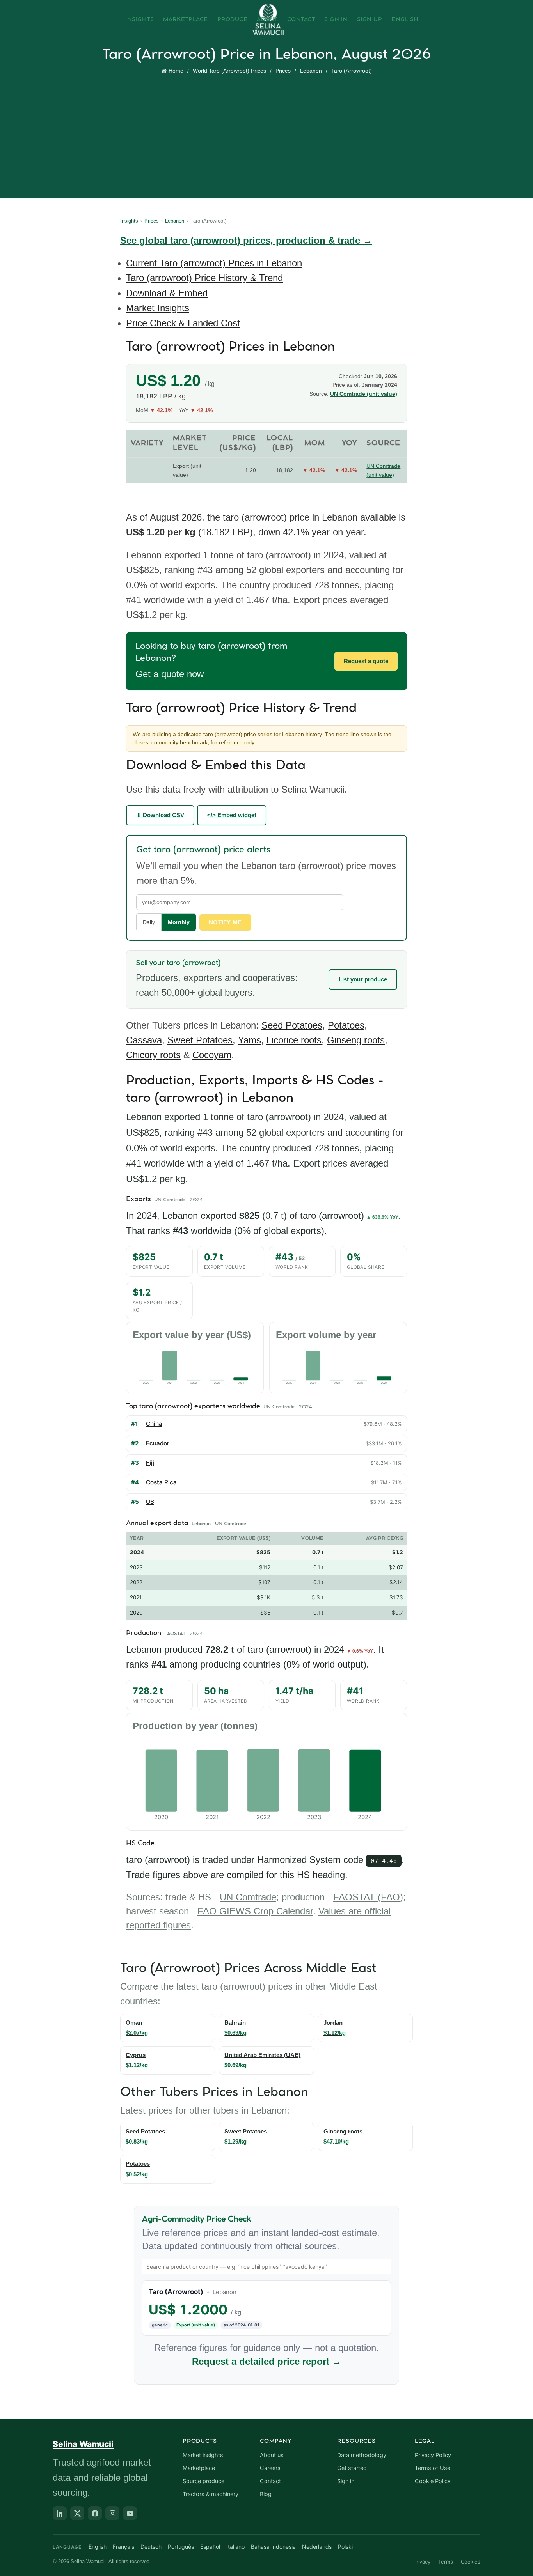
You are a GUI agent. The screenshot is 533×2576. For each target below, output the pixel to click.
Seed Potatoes (292, 1025)
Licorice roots (294, 1040)
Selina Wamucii (83, 2444)
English (405, 19)
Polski (345, 2547)
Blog (266, 2494)
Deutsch (151, 2547)
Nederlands (317, 2547)
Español (210, 2547)
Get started (352, 2468)
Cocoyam (212, 1055)
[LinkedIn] (60, 2513)
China (154, 1424)
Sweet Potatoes (200, 1040)
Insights (139, 19)
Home (176, 71)
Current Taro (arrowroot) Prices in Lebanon (214, 263)
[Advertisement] (268, 135)
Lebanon (311, 71)
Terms (446, 2562)
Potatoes (346, 1025)
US (150, 1502)
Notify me (225, 922)
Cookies (471, 2562)
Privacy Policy (433, 2455)
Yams (250, 1040)
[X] (77, 2513)
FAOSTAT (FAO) (368, 1897)
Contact (301, 19)
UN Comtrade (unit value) (364, 394)
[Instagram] (112, 2513)
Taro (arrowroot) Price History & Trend (204, 278)
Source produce (203, 2481)
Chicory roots (153, 1055)
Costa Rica (161, 1482)
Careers (270, 2468)
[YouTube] (130, 2513)
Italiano (235, 2547)
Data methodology (362, 2455)
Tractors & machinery (211, 2494)
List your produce (363, 979)
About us (272, 2455)
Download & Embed (167, 293)
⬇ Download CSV (160, 815)
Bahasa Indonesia (273, 2547)
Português (181, 2547)
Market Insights (158, 308)
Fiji (150, 1463)
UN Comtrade (248, 1897)
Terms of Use (433, 2468)
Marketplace (186, 19)
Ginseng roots (356, 1040)
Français (123, 2547)
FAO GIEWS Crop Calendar (255, 1911)
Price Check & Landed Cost (183, 323)
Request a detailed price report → (267, 2361)
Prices (283, 71)
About (267, 19)
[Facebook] (95, 2513)
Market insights (203, 2455)
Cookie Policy (433, 2481)
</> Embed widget (232, 815)
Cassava (144, 1040)
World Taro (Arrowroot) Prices (229, 71)
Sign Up (370, 19)
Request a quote (366, 661)
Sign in (346, 2481)
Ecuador (158, 1443)
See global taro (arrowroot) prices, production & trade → (246, 240)
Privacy (422, 2562)
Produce (233, 19)
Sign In (336, 19)
